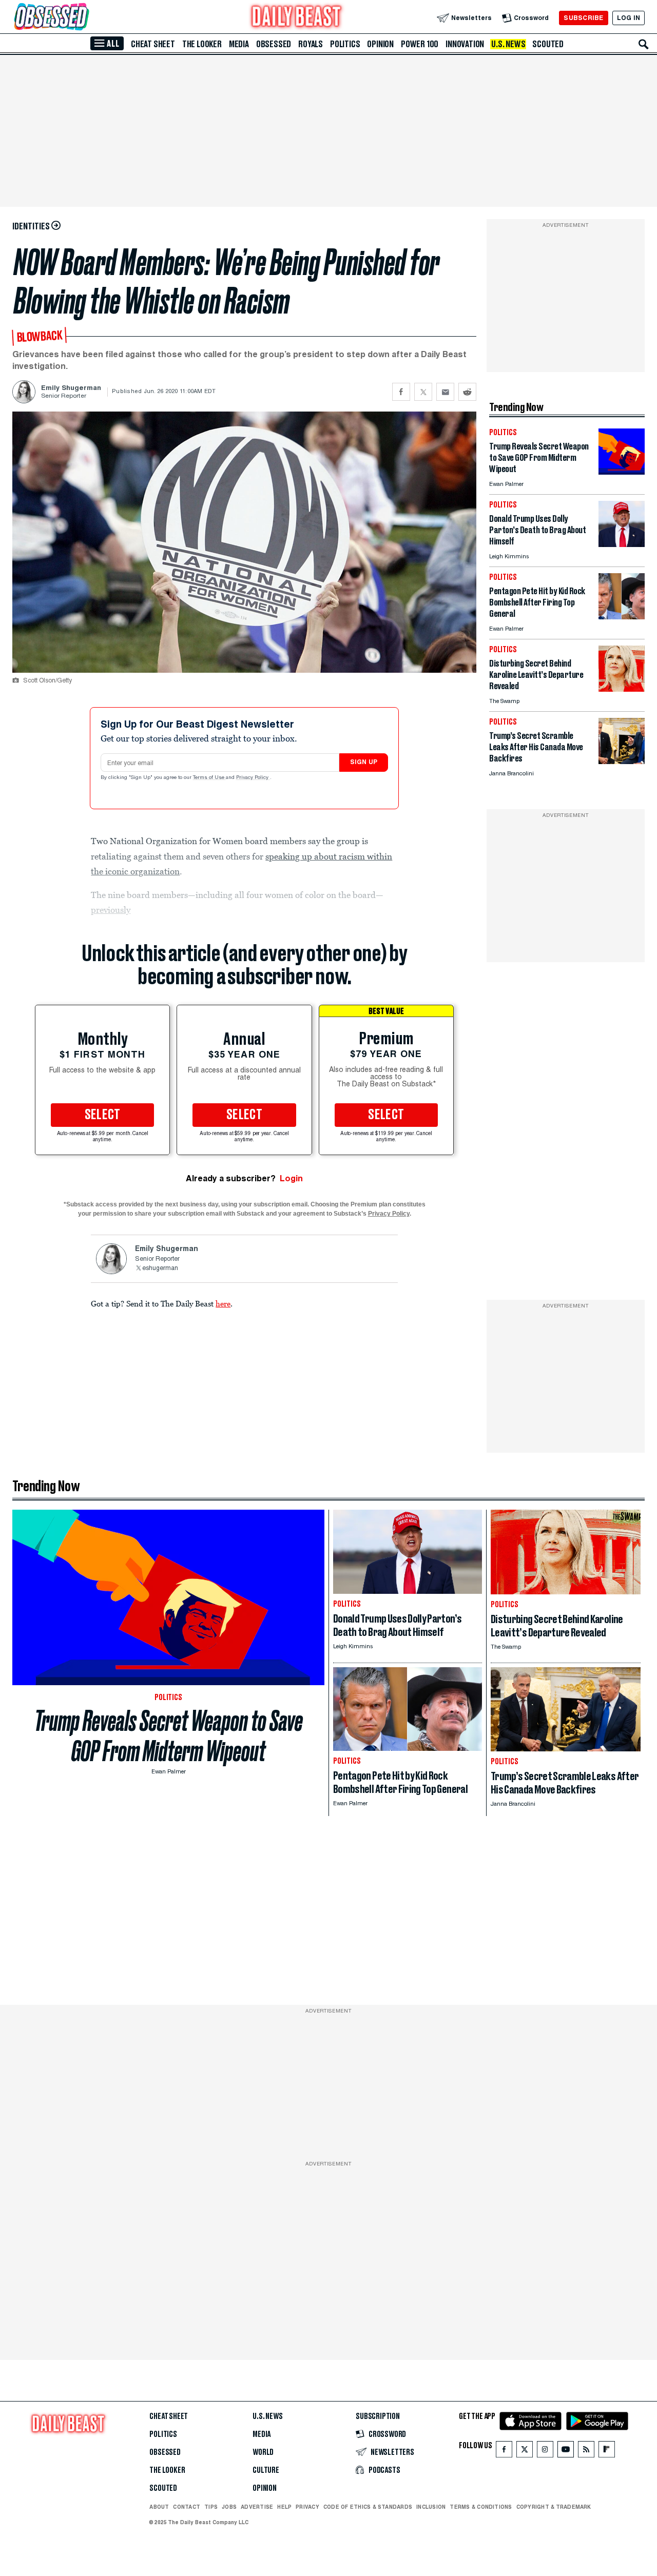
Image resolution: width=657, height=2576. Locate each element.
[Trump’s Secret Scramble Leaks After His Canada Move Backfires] (622, 761)
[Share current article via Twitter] (423, 392)
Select (103, 1115)
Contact (187, 2507)
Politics (345, 44)
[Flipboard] (606, 2452)
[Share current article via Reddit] (467, 392)
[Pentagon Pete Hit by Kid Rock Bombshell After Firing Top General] (622, 617)
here (223, 1303)
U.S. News (508, 44)
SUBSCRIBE (583, 18)
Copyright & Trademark (554, 2507)
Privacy (307, 2507)
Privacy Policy (253, 778)
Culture (266, 2470)
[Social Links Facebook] (504, 2452)
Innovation (465, 44)
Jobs (229, 2507)
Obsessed (274, 44)
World (263, 2452)
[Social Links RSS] (586, 2452)
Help (284, 2507)
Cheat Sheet (153, 44)
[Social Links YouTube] (566, 2452)
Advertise (257, 2507)
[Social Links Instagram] (545, 2452)
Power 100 (420, 44)
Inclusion (431, 2507)
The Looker (202, 44)
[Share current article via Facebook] (401, 392)
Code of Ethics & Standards (368, 2507)
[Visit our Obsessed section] (84, 18)
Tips (211, 2507)
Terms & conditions (481, 2507)
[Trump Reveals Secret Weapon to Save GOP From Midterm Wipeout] (622, 472)
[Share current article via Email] (445, 392)
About (159, 2507)
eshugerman (160, 1269)
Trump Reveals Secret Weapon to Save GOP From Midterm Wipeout (169, 1736)
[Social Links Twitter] (525, 2452)
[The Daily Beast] (297, 18)
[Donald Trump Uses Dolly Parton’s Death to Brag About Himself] (622, 544)
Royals (311, 44)
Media (239, 44)
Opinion (380, 44)
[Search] (644, 44)
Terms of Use (209, 778)
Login (291, 1178)
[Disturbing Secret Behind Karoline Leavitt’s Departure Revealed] (622, 689)
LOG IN (629, 18)
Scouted (548, 44)
